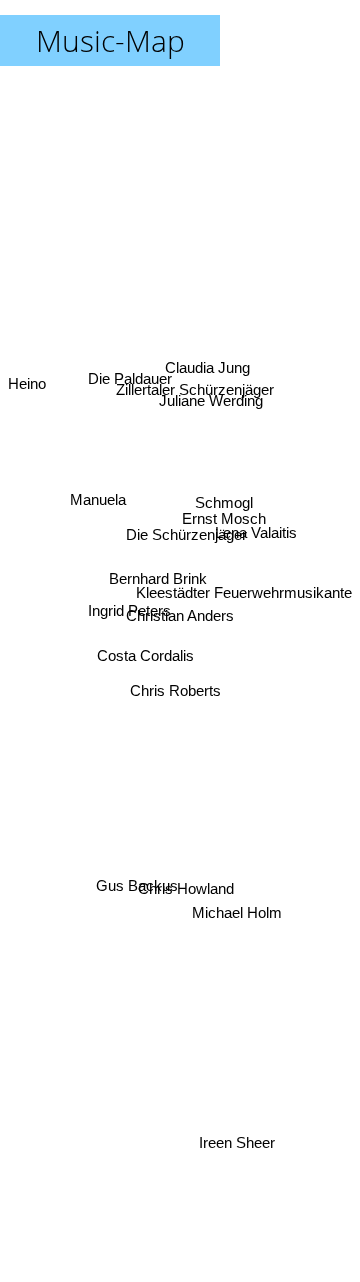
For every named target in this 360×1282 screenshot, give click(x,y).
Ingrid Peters (128, 627)
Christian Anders (180, 615)
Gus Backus (138, 884)
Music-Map (110, 40)
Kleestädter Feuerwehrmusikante (244, 569)
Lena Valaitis (256, 547)
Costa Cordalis (146, 657)
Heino (27, 384)
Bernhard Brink (157, 583)
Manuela (96, 519)
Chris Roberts (175, 687)
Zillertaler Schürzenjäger (199, 387)
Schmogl (224, 490)
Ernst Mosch (225, 512)
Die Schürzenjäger (185, 529)
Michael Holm (234, 926)
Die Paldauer (135, 352)
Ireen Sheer (237, 1147)
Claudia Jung (205, 358)
